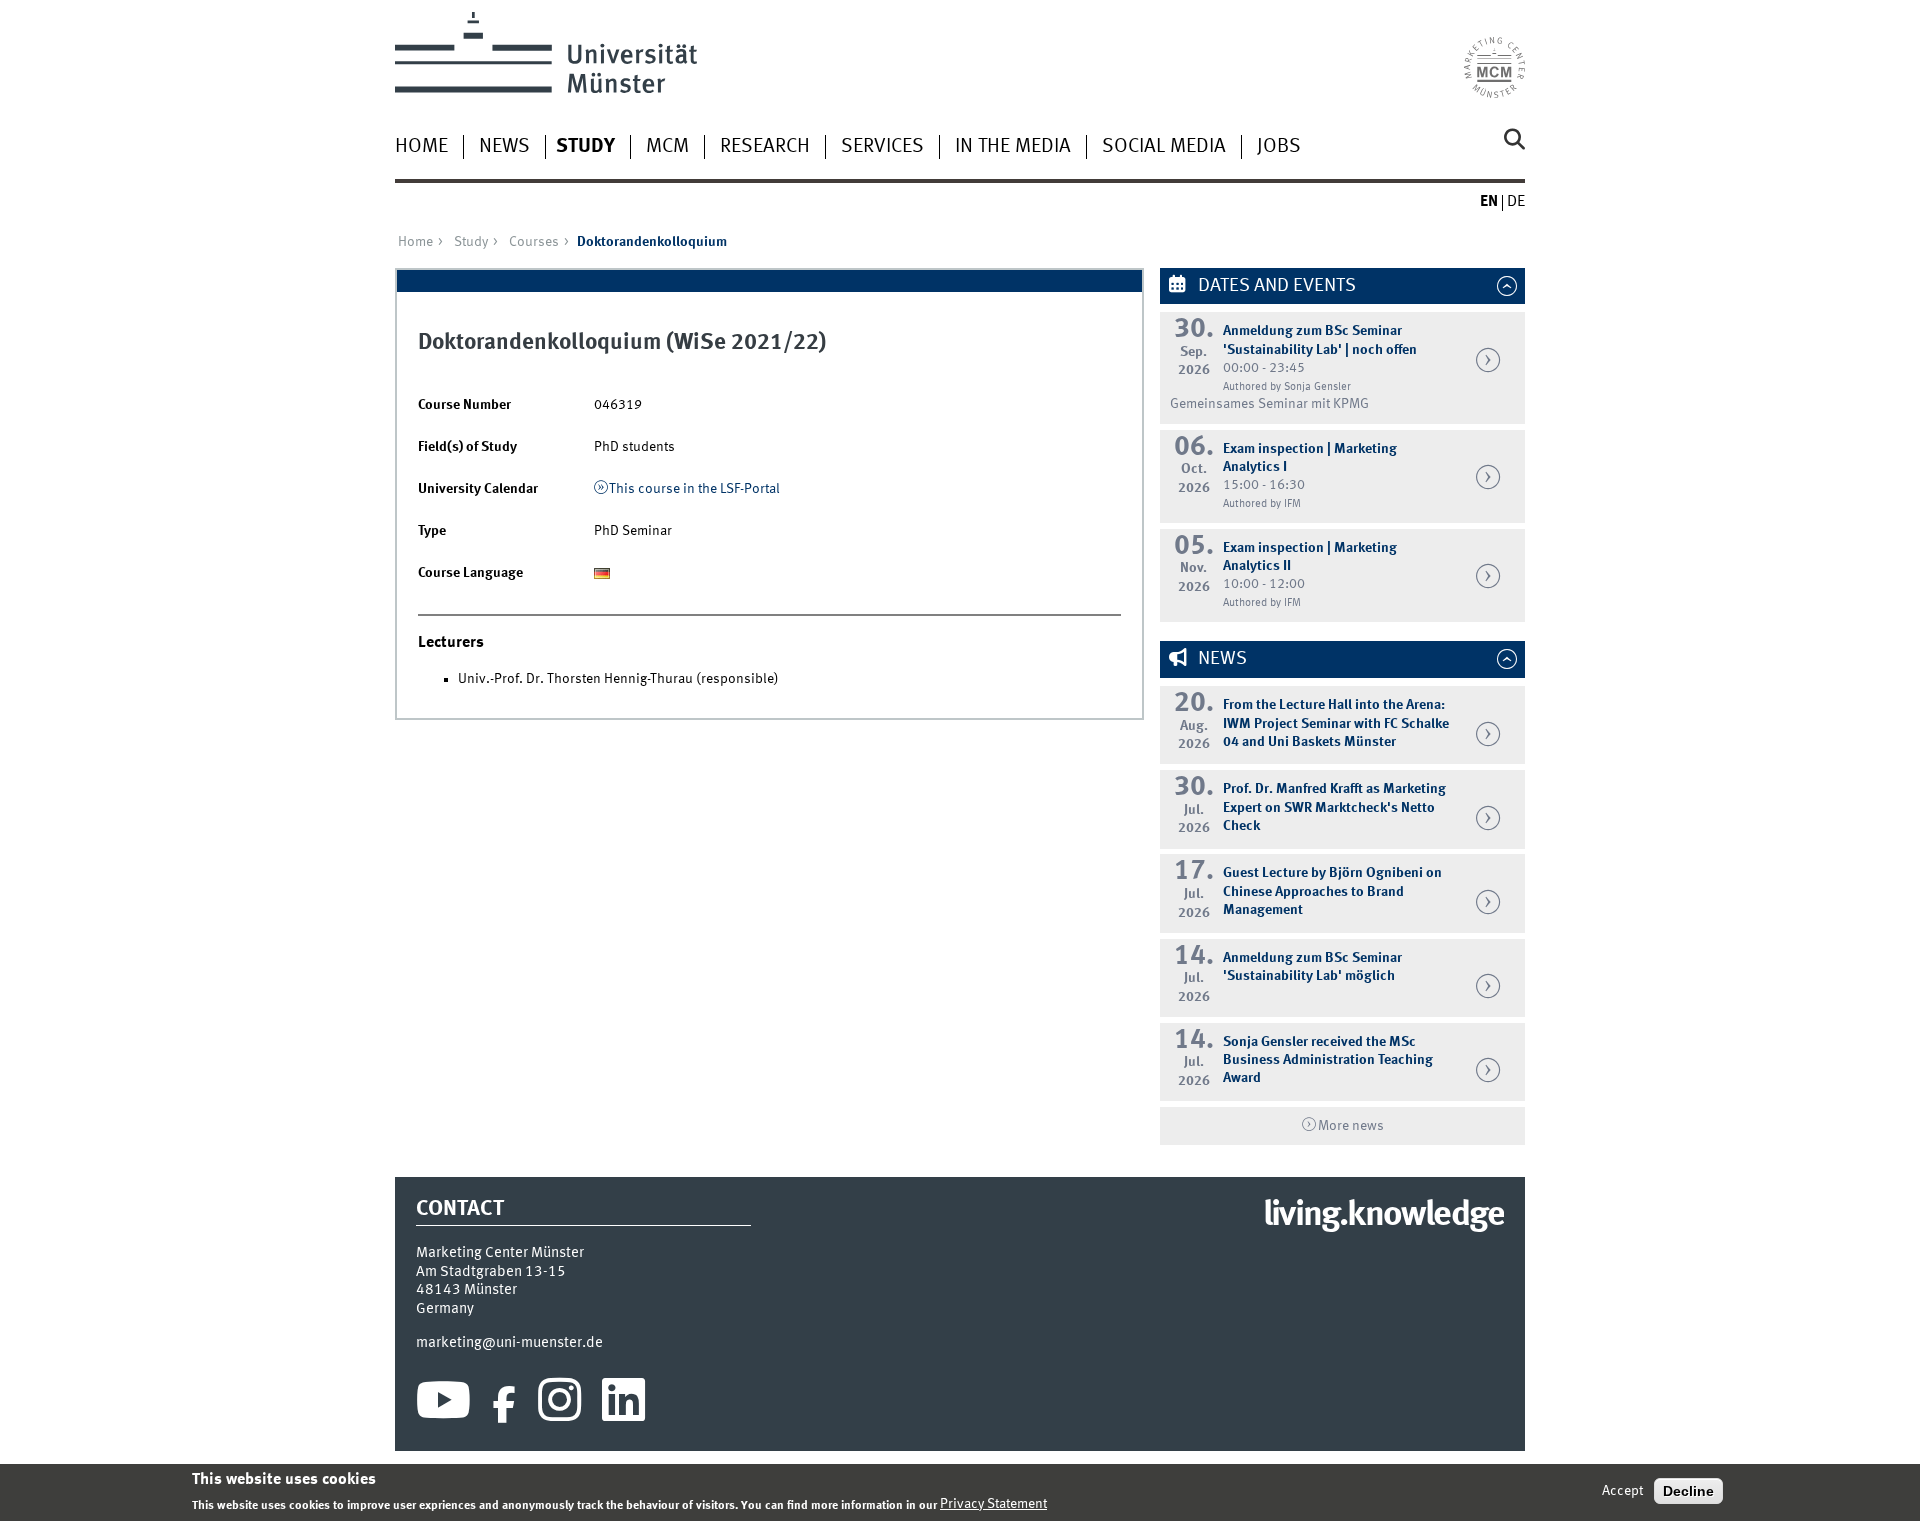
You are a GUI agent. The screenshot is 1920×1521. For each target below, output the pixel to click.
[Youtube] (443, 1405)
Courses (534, 242)
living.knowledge (1383, 1216)
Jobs (1279, 147)
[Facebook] (504, 1405)
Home (421, 147)
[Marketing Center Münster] (1494, 55)
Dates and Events (1275, 286)
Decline (1688, 1491)
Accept (1622, 1491)
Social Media (1164, 147)
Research (765, 147)
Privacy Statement (993, 1504)
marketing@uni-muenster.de (509, 1343)
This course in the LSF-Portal (694, 489)
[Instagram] (559, 1405)
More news (1351, 1126)
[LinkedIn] (623, 1405)
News (504, 147)
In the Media (1013, 147)
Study (585, 147)
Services (882, 147)
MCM (667, 147)
